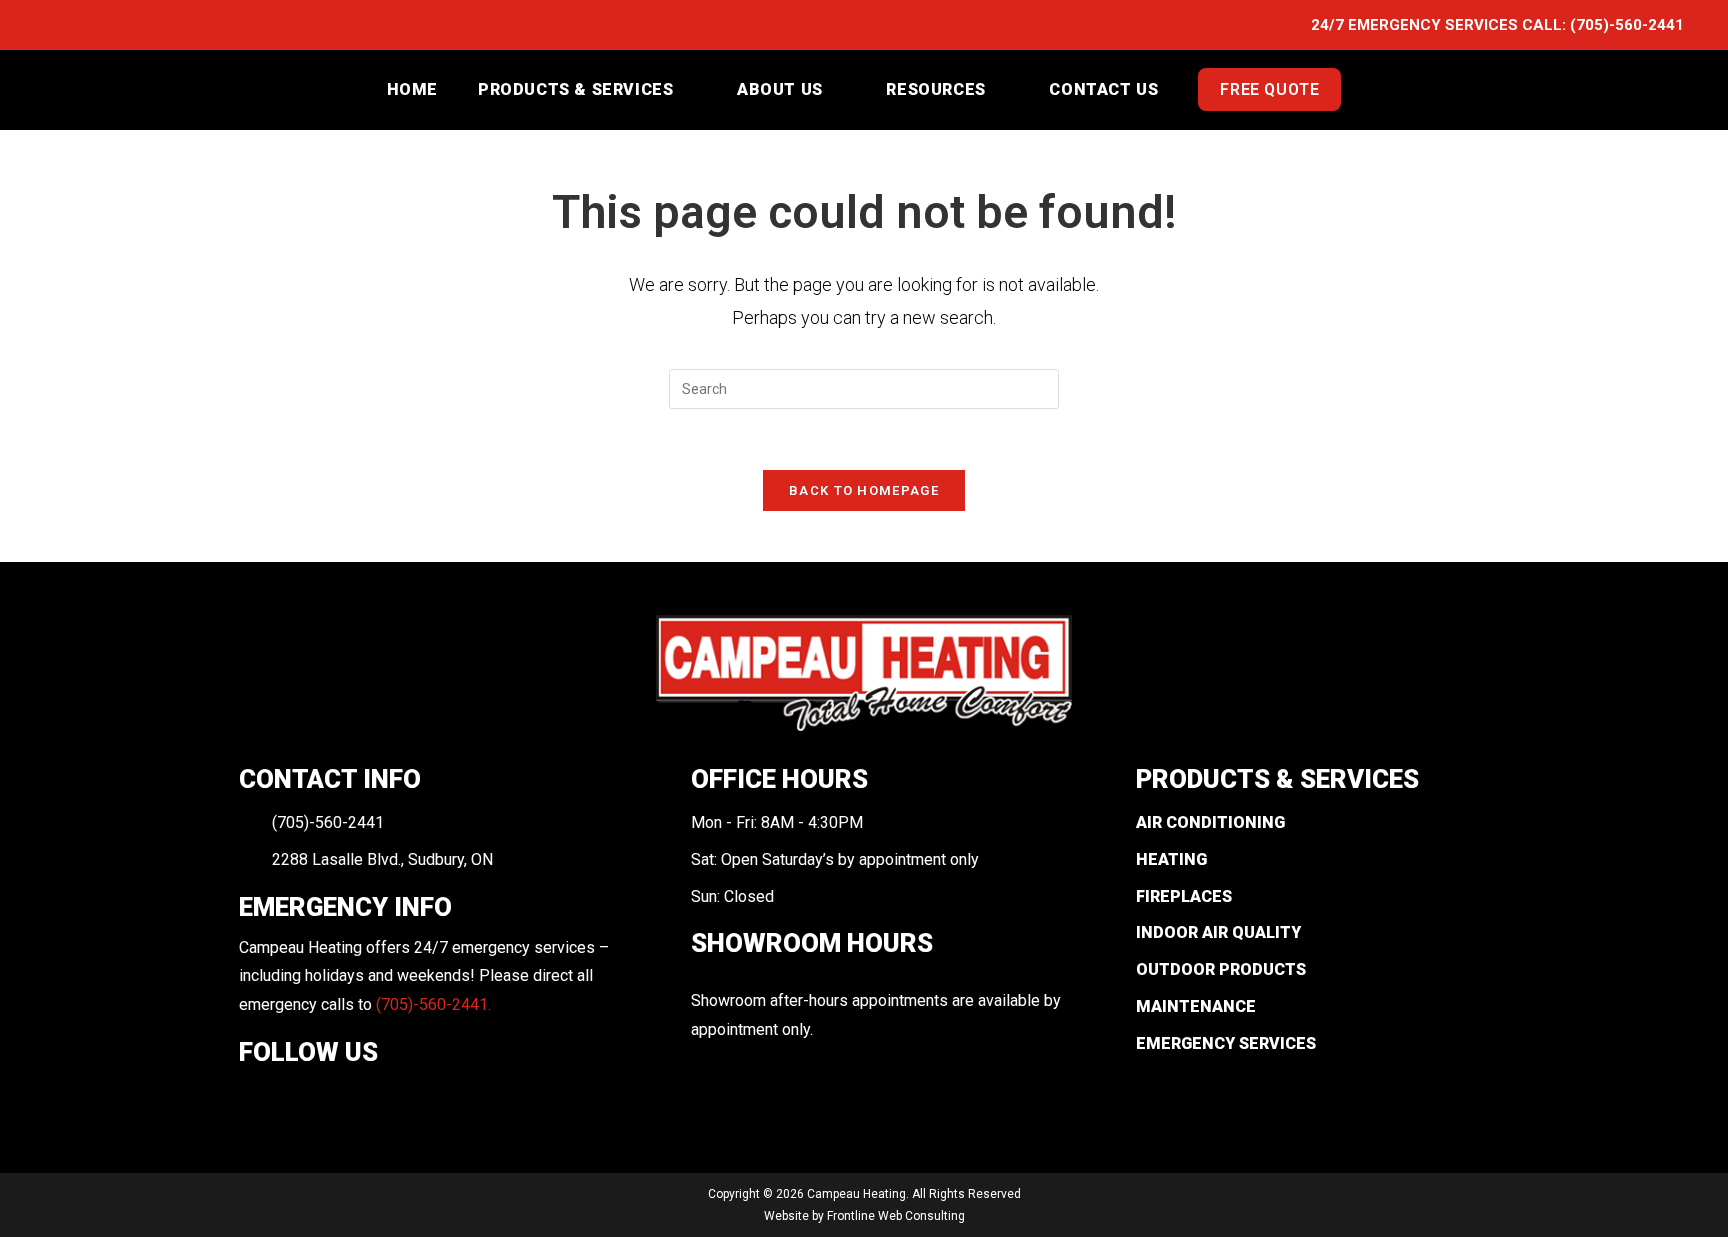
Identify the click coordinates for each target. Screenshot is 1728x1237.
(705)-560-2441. (433, 1004)
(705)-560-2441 (1627, 25)
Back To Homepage (864, 490)
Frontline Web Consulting (896, 1216)
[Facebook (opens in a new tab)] (55, 26)
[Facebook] (253, 1098)
